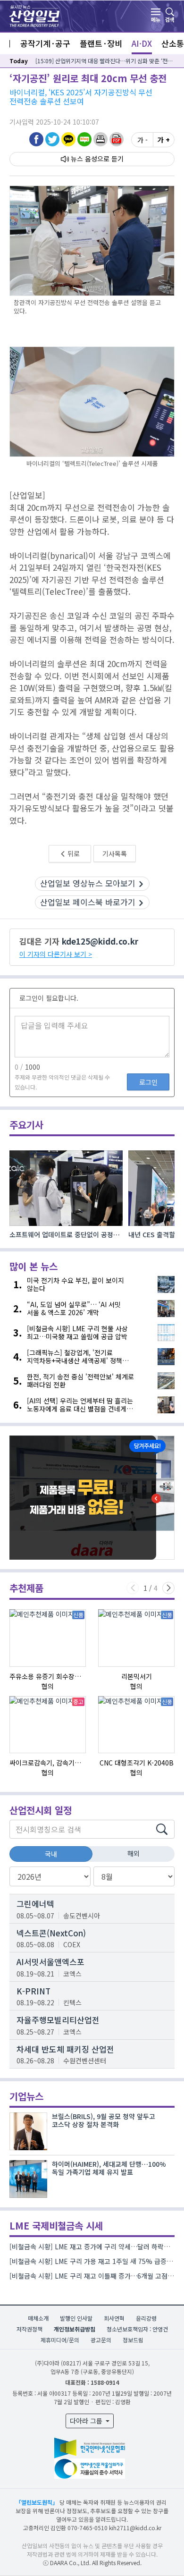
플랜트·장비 (101, 43)
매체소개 (38, 2318)
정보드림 (133, 2340)
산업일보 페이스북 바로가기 (88, 902)
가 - (142, 140)
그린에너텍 (35, 1904)
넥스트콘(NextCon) (51, 1933)
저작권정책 (29, 2329)
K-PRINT (33, 1991)
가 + (164, 140)
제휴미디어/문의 (60, 2340)
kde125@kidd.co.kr (100, 941)
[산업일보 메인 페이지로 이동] (34, 15)
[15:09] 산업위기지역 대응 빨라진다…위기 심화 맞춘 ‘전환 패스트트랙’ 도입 (105, 61)
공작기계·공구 (45, 43)
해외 (134, 1853)
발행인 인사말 (76, 2318)
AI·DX (142, 43)
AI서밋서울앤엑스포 (50, 1962)
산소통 (173, 43)
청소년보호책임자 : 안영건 (137, 2329)
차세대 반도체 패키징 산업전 (65, 2049)
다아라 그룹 (87, 2421)
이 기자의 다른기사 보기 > (56, 954)
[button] (100, 139)
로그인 (148, 1082)
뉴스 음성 (84, 159)
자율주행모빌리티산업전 (58, 2020)
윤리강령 (146, 2318)
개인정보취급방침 (75, 2329)
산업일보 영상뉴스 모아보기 (88, 883)
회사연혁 (114, 2318)
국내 (51, 1854)
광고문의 (101, 2340)
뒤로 (73, 853)
